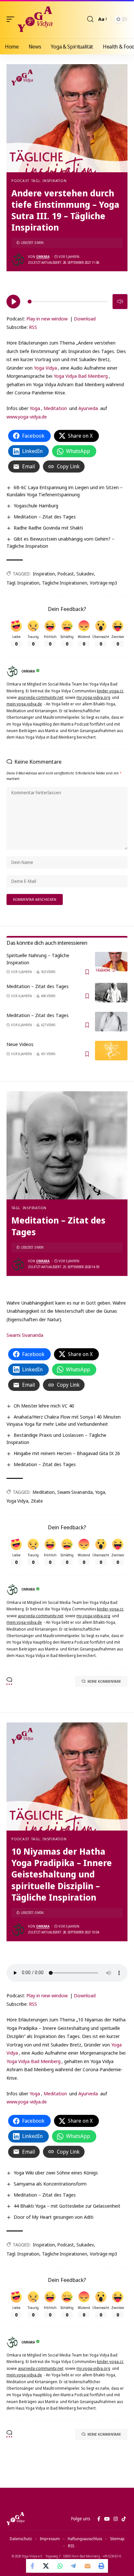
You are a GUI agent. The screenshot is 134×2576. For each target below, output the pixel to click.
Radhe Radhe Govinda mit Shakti (48, 528)
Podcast (20, 181)
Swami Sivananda (25, 1335)
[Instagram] (116, 2519)
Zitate (37, 1501)
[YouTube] (107, 2519)
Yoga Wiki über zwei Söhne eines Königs (56, 2173)
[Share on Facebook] (33, 2566)
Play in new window (47, 318)
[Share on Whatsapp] (60, 2566)
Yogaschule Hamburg (36, 505)
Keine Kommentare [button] (104, 1681)
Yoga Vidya (45, 368)
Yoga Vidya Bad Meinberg (81, 376)
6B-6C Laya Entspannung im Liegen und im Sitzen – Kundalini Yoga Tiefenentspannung (65, 491)
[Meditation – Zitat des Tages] (111, 993)
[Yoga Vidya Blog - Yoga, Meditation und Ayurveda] (35, 19)
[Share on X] (47, 2566)
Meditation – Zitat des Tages (45, 517)
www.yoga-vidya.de (27, 417)
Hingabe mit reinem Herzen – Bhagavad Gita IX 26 (67, 1453)
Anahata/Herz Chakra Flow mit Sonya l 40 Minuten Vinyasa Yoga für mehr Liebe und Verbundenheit (64, 1420)
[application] (67, 301)
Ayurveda (88, 408)
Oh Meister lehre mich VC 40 (44, 1406)
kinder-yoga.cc (110, 691)
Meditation (55, 408)
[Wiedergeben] (13, 302)
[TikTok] (124, 2519)
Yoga (35, 408)
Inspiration (44, 574)
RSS (33, 327)
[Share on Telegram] (74, 2566)
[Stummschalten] (120, 302)
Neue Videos (20, 1044)
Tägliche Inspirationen (65, 583)
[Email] (87, 2566)
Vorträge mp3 (104, 583)
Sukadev (85, 574)
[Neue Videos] (111, 1051)
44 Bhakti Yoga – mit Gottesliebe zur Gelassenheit (67, 2206)
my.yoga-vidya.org (93, 697)
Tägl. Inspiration (49, 181)
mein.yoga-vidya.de (24, 704)
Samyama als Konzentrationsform (50, 2184)
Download (85, 318)
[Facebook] (99, 2519)
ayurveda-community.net (41, 697)
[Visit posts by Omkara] (18, 260)
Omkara (43, 257)
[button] (12, 19)
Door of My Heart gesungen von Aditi (54, 2217)
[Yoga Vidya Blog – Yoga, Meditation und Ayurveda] (15, 2519)
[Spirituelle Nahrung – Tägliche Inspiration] (111, 962)
